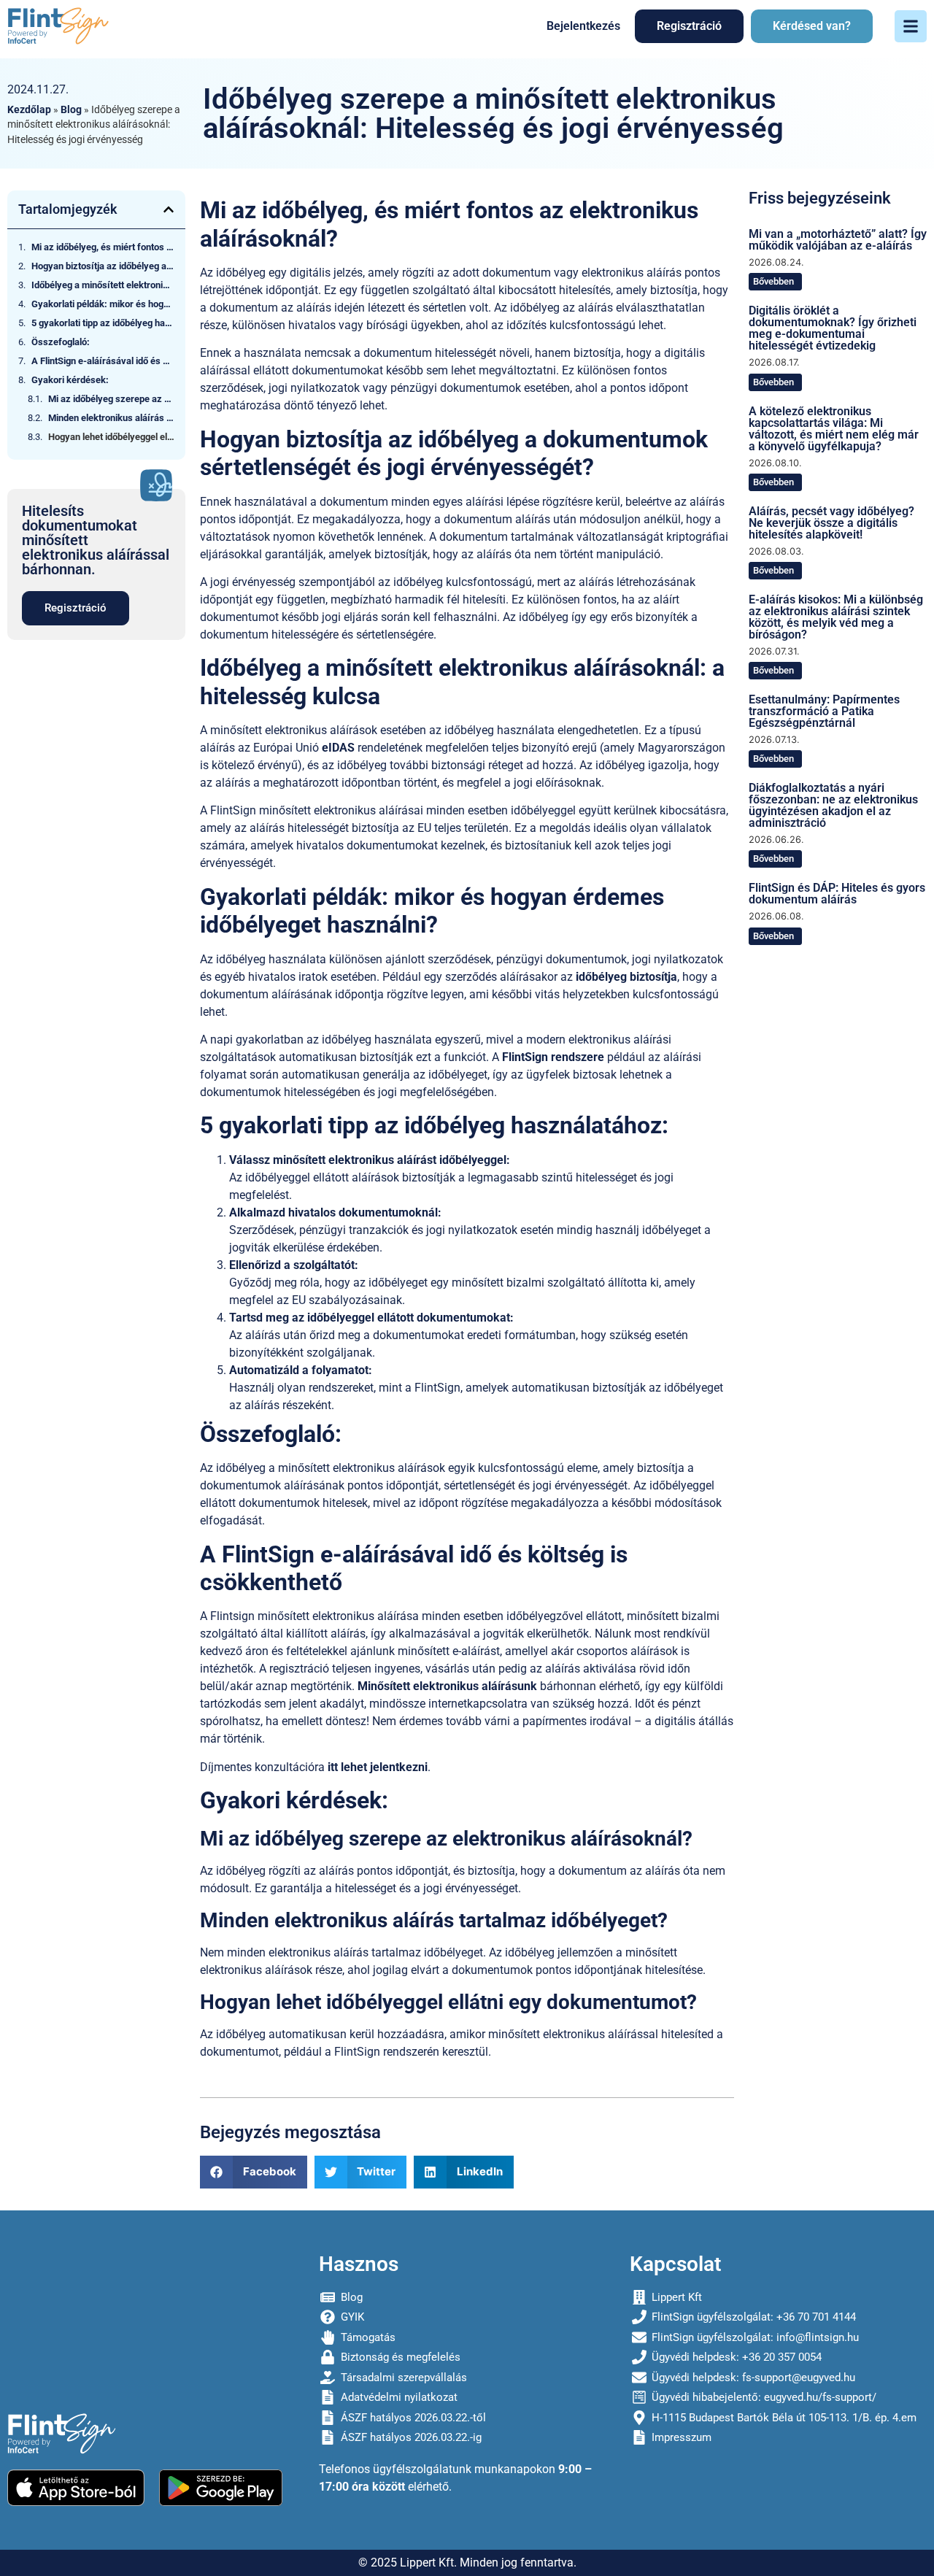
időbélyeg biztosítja (626, 977)
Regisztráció (689, 26)
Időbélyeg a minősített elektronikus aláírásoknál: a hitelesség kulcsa (103, 285)
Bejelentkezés (583, 26)
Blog (71, 109)
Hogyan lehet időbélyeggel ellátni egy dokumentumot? (111, 437)
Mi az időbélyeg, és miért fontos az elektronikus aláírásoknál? (103, 247)
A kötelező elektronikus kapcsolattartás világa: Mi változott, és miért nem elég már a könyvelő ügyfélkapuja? (834, 429)
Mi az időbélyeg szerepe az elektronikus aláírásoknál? (111, 399)
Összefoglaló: (61, 342)
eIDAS (338, 748)
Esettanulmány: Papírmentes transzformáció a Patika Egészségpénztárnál (824, 711)
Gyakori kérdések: (70, 380)
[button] (169, 209)
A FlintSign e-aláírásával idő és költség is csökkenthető (103, 361)
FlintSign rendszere (553, 1057)
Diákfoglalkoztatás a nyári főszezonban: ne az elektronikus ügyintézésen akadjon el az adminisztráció (833, 805)
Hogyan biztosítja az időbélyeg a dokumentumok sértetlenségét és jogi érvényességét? (103, 266)
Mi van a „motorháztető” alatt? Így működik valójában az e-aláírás (838, 240)
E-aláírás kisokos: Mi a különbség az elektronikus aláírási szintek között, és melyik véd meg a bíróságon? (836, 617)
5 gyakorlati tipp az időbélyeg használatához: (103, 323)
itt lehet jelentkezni (378, 1767)
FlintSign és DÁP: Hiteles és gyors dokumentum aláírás (837, 894)
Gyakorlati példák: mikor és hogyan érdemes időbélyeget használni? (103, 304)
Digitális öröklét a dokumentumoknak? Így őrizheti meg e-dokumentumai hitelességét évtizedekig (833, 328)
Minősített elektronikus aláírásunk (447, 1686)
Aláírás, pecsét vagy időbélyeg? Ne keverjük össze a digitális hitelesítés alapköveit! (831, 523)
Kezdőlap (29, 109)
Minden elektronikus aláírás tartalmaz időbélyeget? (111, 418)
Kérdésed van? (812, 26)
